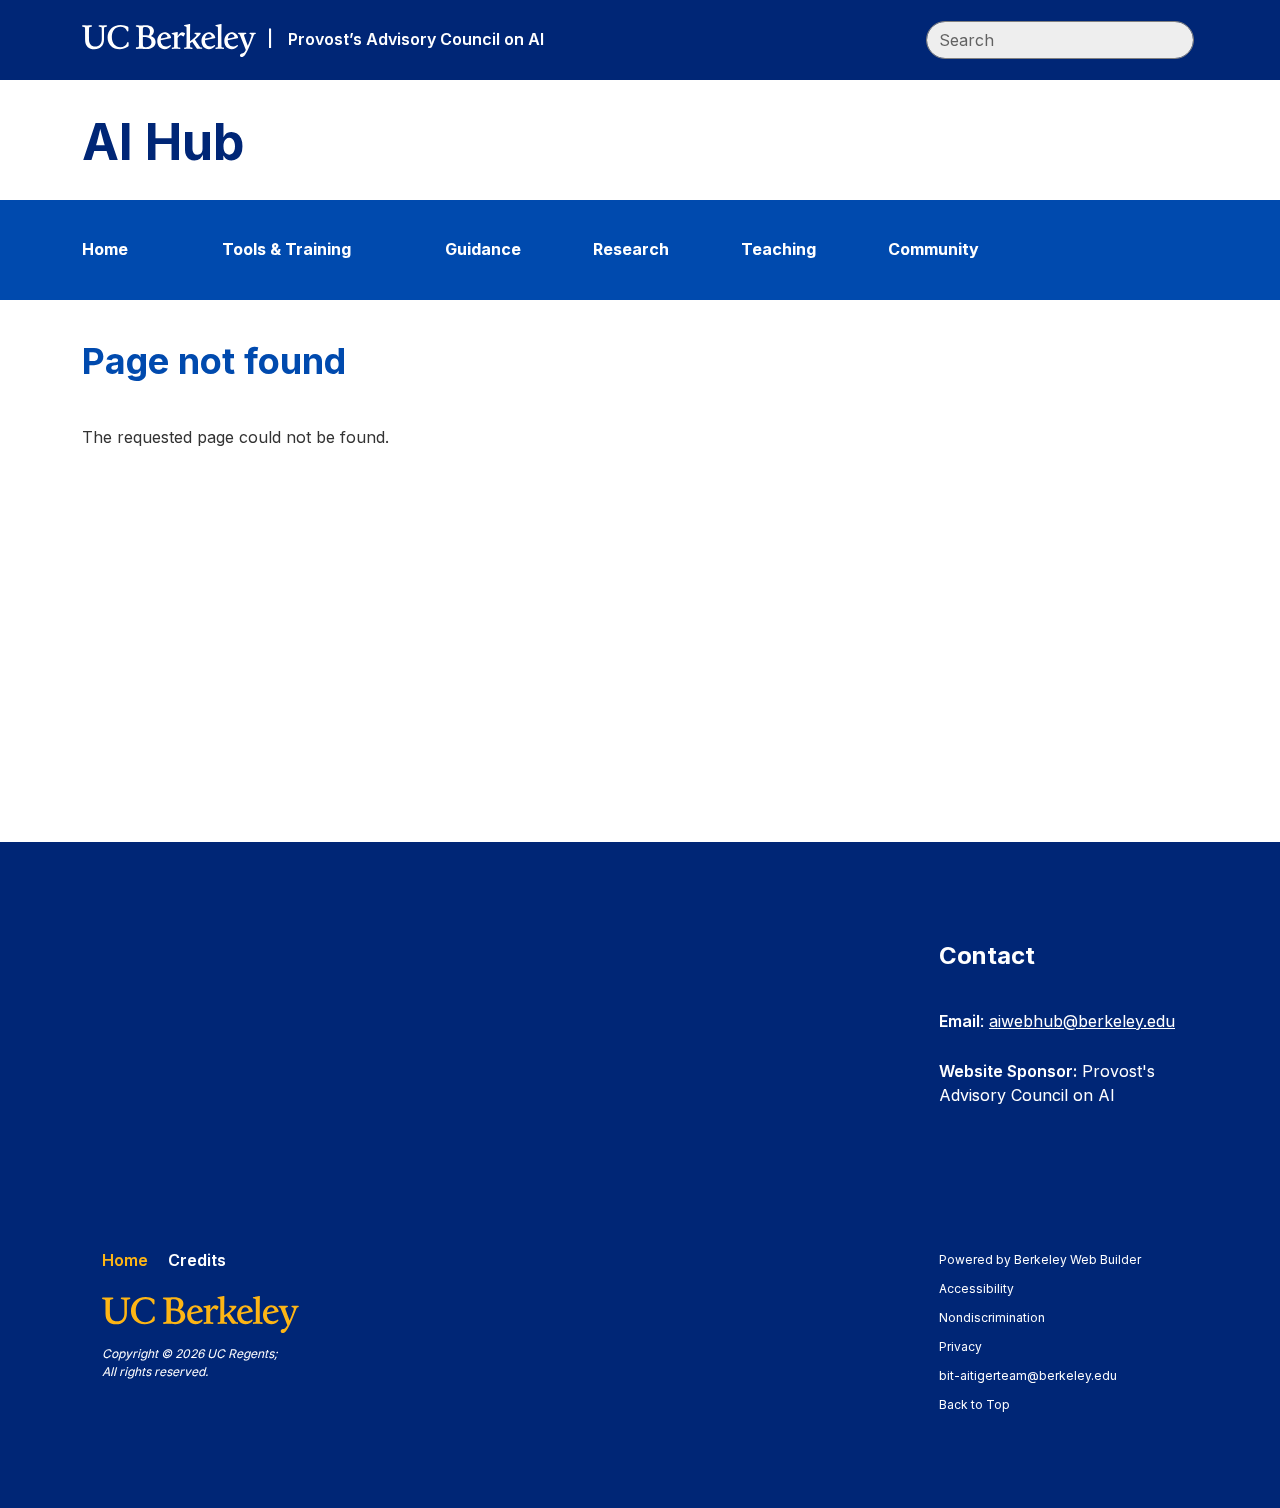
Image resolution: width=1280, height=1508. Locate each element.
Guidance (483, 249)
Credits (197, 1260)
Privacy (970, 1346)
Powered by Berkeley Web (1040, 1259)
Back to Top (974, 1404)
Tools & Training (286, 249)
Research (631, 249)
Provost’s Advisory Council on (416, 39)
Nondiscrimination (1001, 1317)
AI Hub (163, 142)
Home (105, 249)
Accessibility (986, 1288)
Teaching (778, 249)
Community (933, 249)
